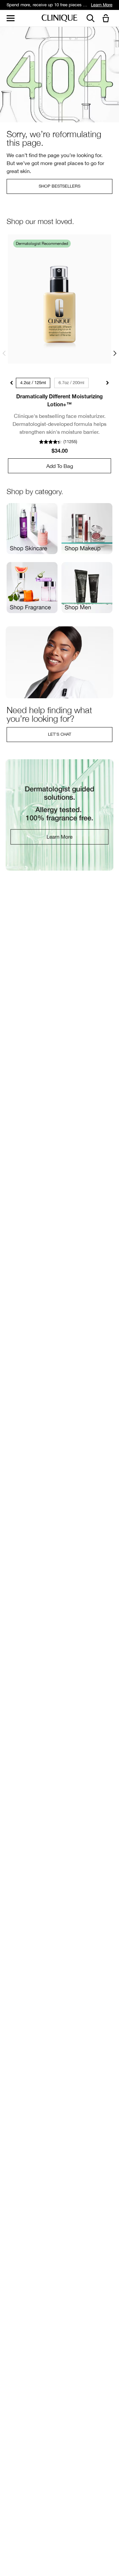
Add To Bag (60, 466)
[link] (59, 299)
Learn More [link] (102, 5)
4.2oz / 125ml (33, 383)
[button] (107, 19)
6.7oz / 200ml (71, 383)
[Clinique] (59, 18)
